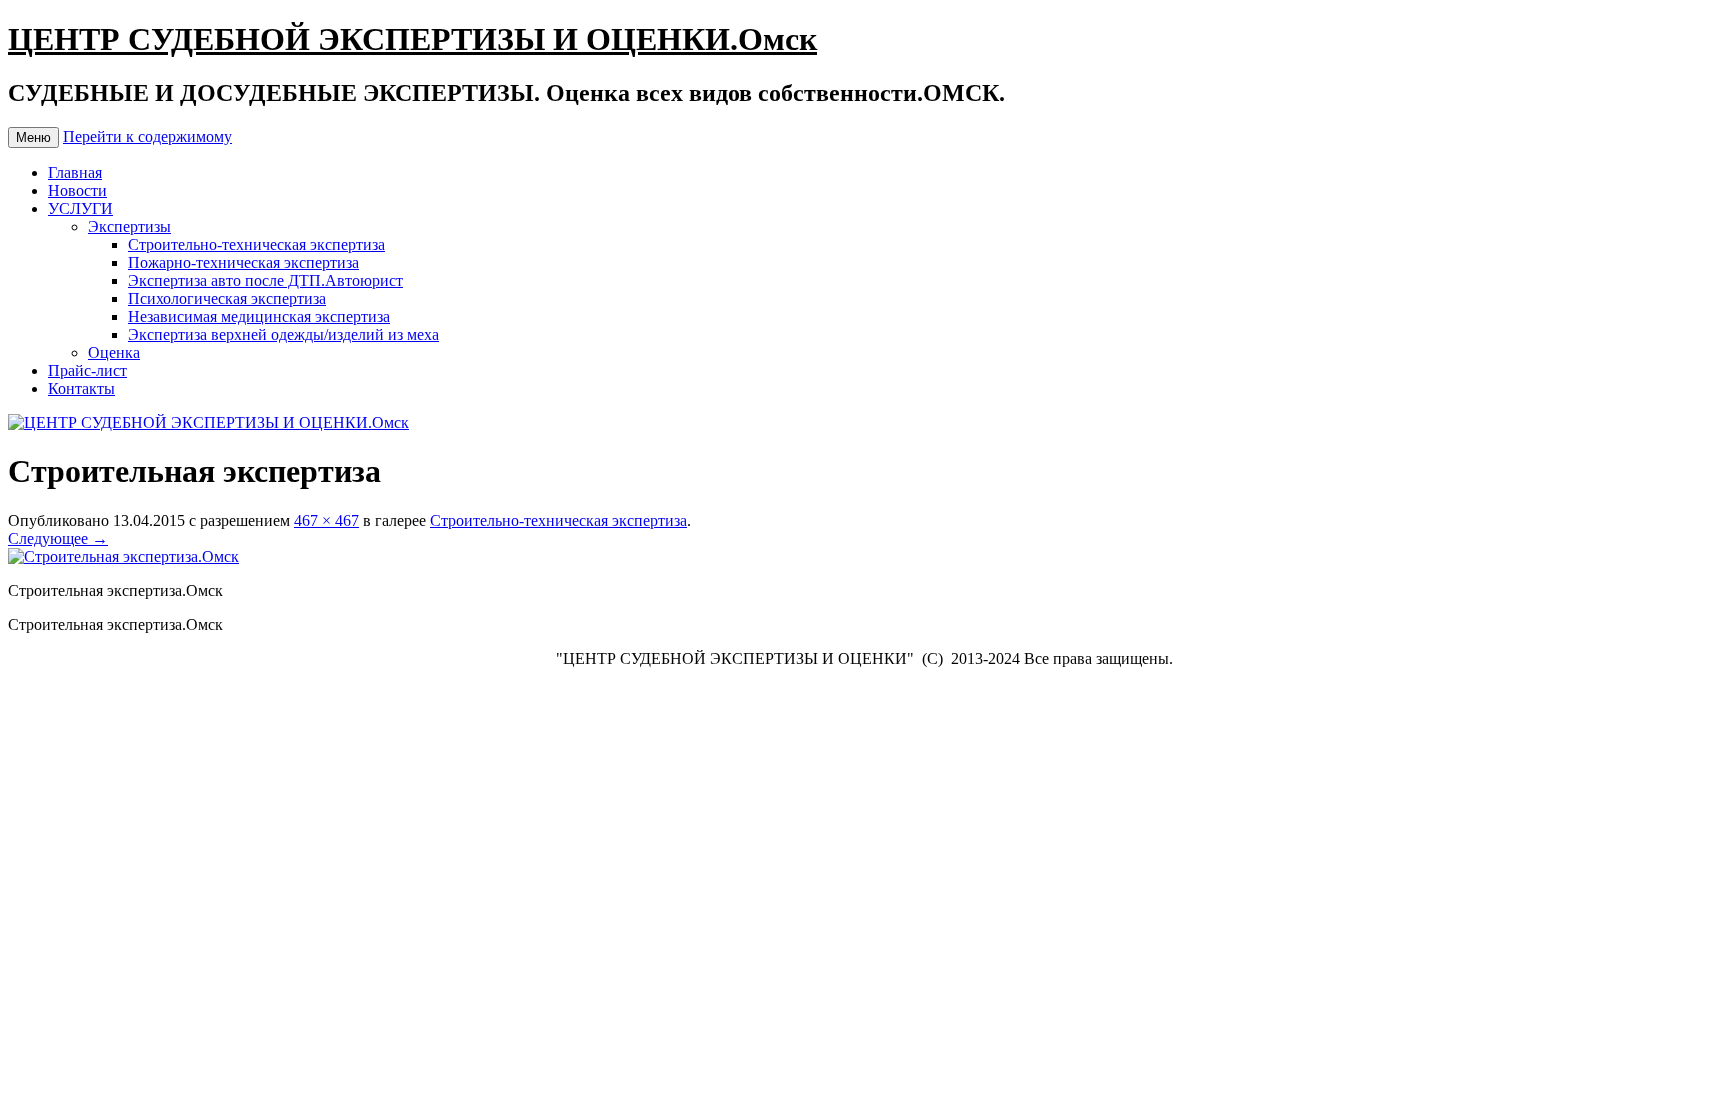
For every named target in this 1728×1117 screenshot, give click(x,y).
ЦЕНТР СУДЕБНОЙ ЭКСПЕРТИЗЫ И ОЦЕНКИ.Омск (412, 39)
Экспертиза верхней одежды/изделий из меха (283, 334)
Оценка (114, 352)
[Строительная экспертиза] (123, 556)
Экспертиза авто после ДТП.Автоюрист (265, 280)
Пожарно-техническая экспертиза (243, 262)
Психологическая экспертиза (227, 298)
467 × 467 (326, 520)
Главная (75, 172)
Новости (77, 190)
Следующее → (58, 538)
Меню (33, 137)
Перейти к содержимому (147, 136)
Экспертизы (129, 226)
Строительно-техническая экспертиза (256, 244)
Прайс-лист (87, 370)
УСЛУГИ (80, 208)
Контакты (81, 388)
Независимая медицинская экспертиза (259, 316)
